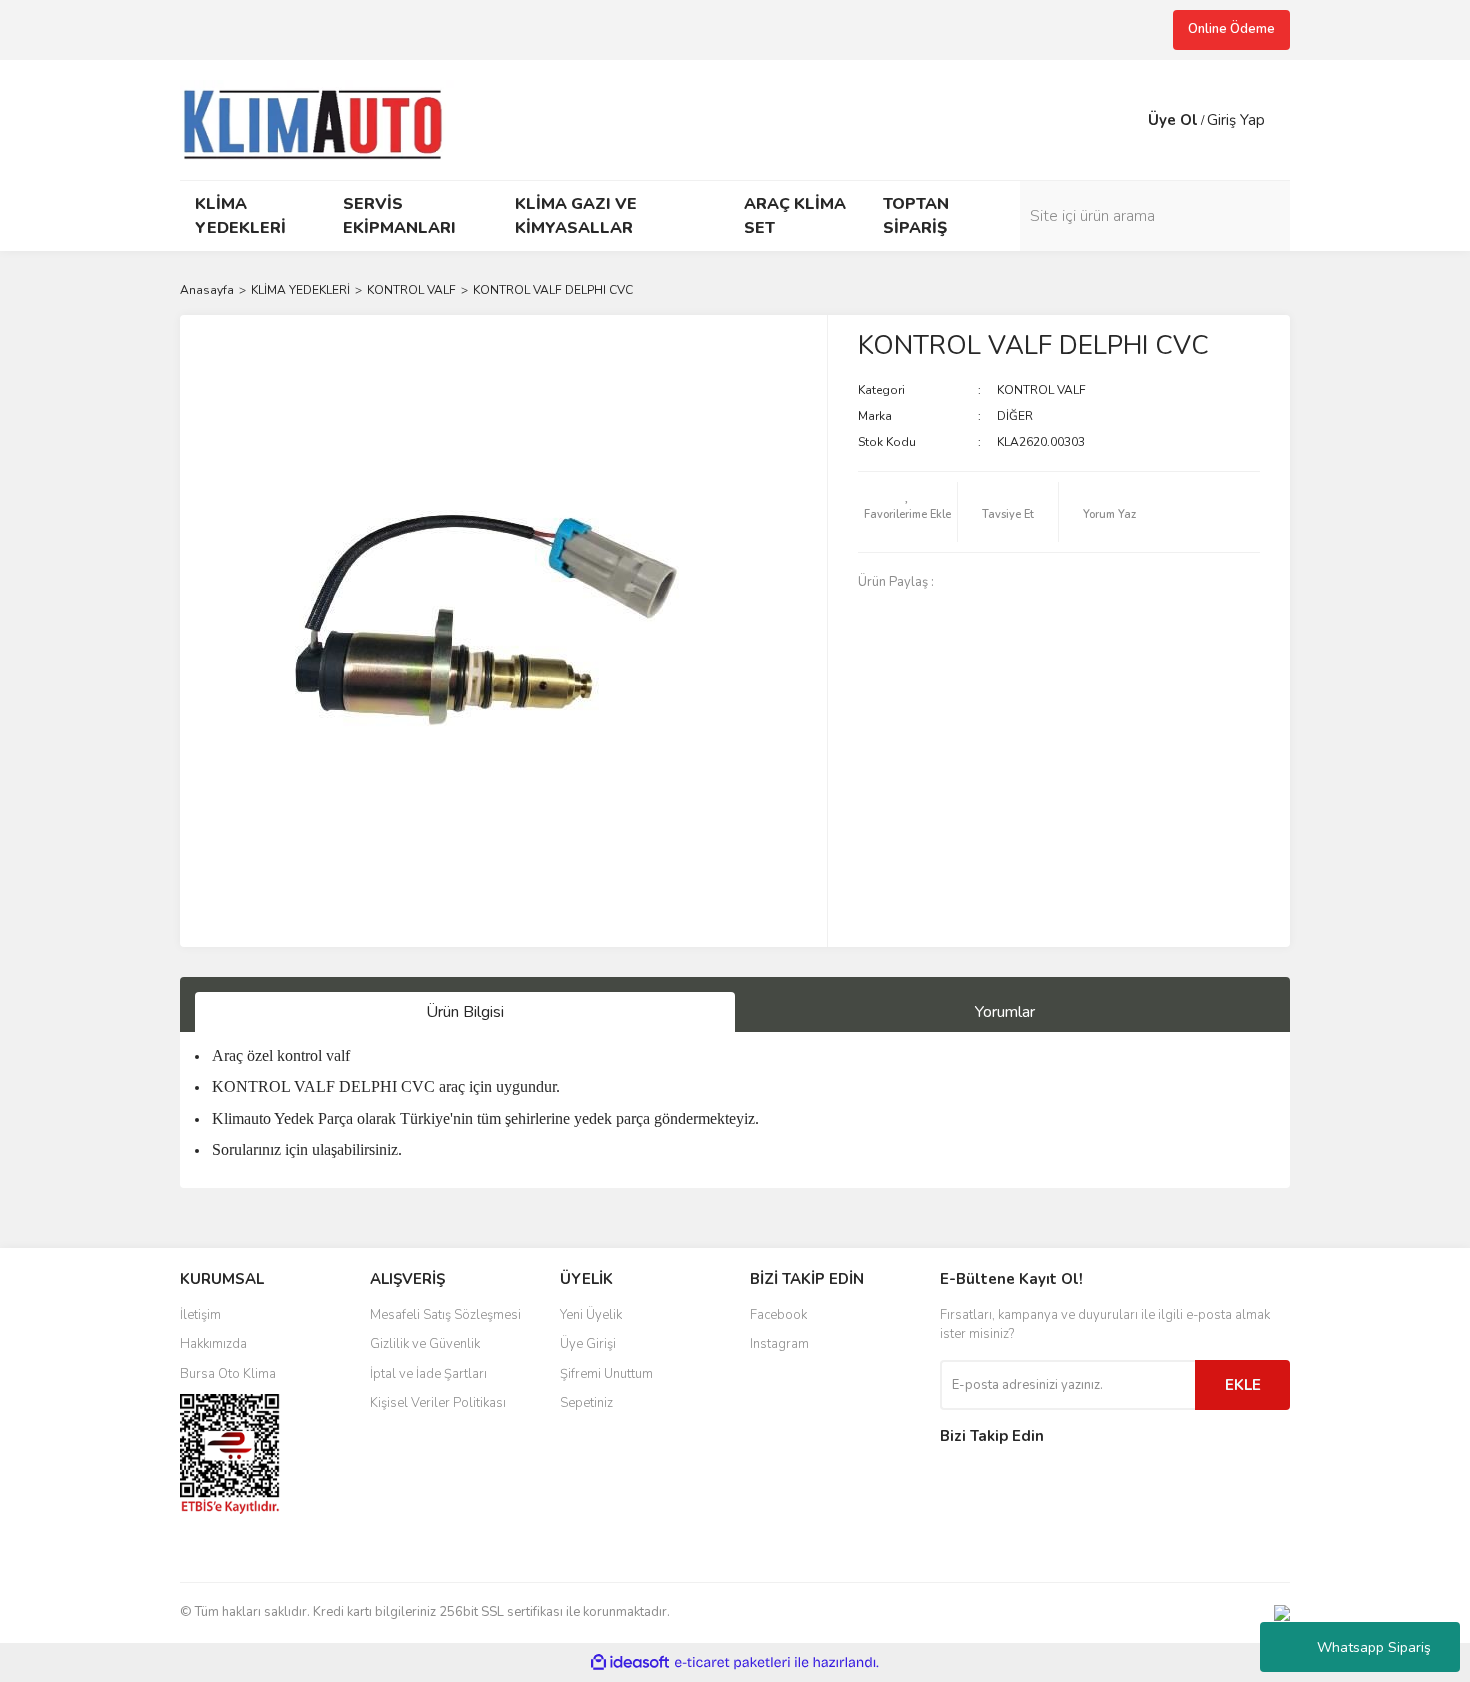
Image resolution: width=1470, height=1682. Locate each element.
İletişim (200, 1315)
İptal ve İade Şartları (428, 1374)
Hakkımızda (213, 1344)
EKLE (1243, 1385)
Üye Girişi (588, 1344)
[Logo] (321, 118)
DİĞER (1015, 416)
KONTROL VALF (1041, 390)
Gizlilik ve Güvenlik (425, 1344)
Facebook (778, 1315)
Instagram (779, 1344)
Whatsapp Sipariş (1374, 1647)
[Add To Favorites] (908, 512)
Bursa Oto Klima (228, 1374)
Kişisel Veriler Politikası (438, 1403)
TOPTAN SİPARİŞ (916, 216)
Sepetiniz (586, 1403)
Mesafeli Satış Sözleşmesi (445, 1315)
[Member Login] (1128, 120)
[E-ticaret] (732, 1663)
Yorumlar (1005, 1012)
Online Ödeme (1231, 29)
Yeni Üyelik (591, 1315)
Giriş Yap (1236, 120)
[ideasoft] (630, 1662)
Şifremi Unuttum (606, 1374)
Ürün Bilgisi (465, 1012)
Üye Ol (1173, 120)
